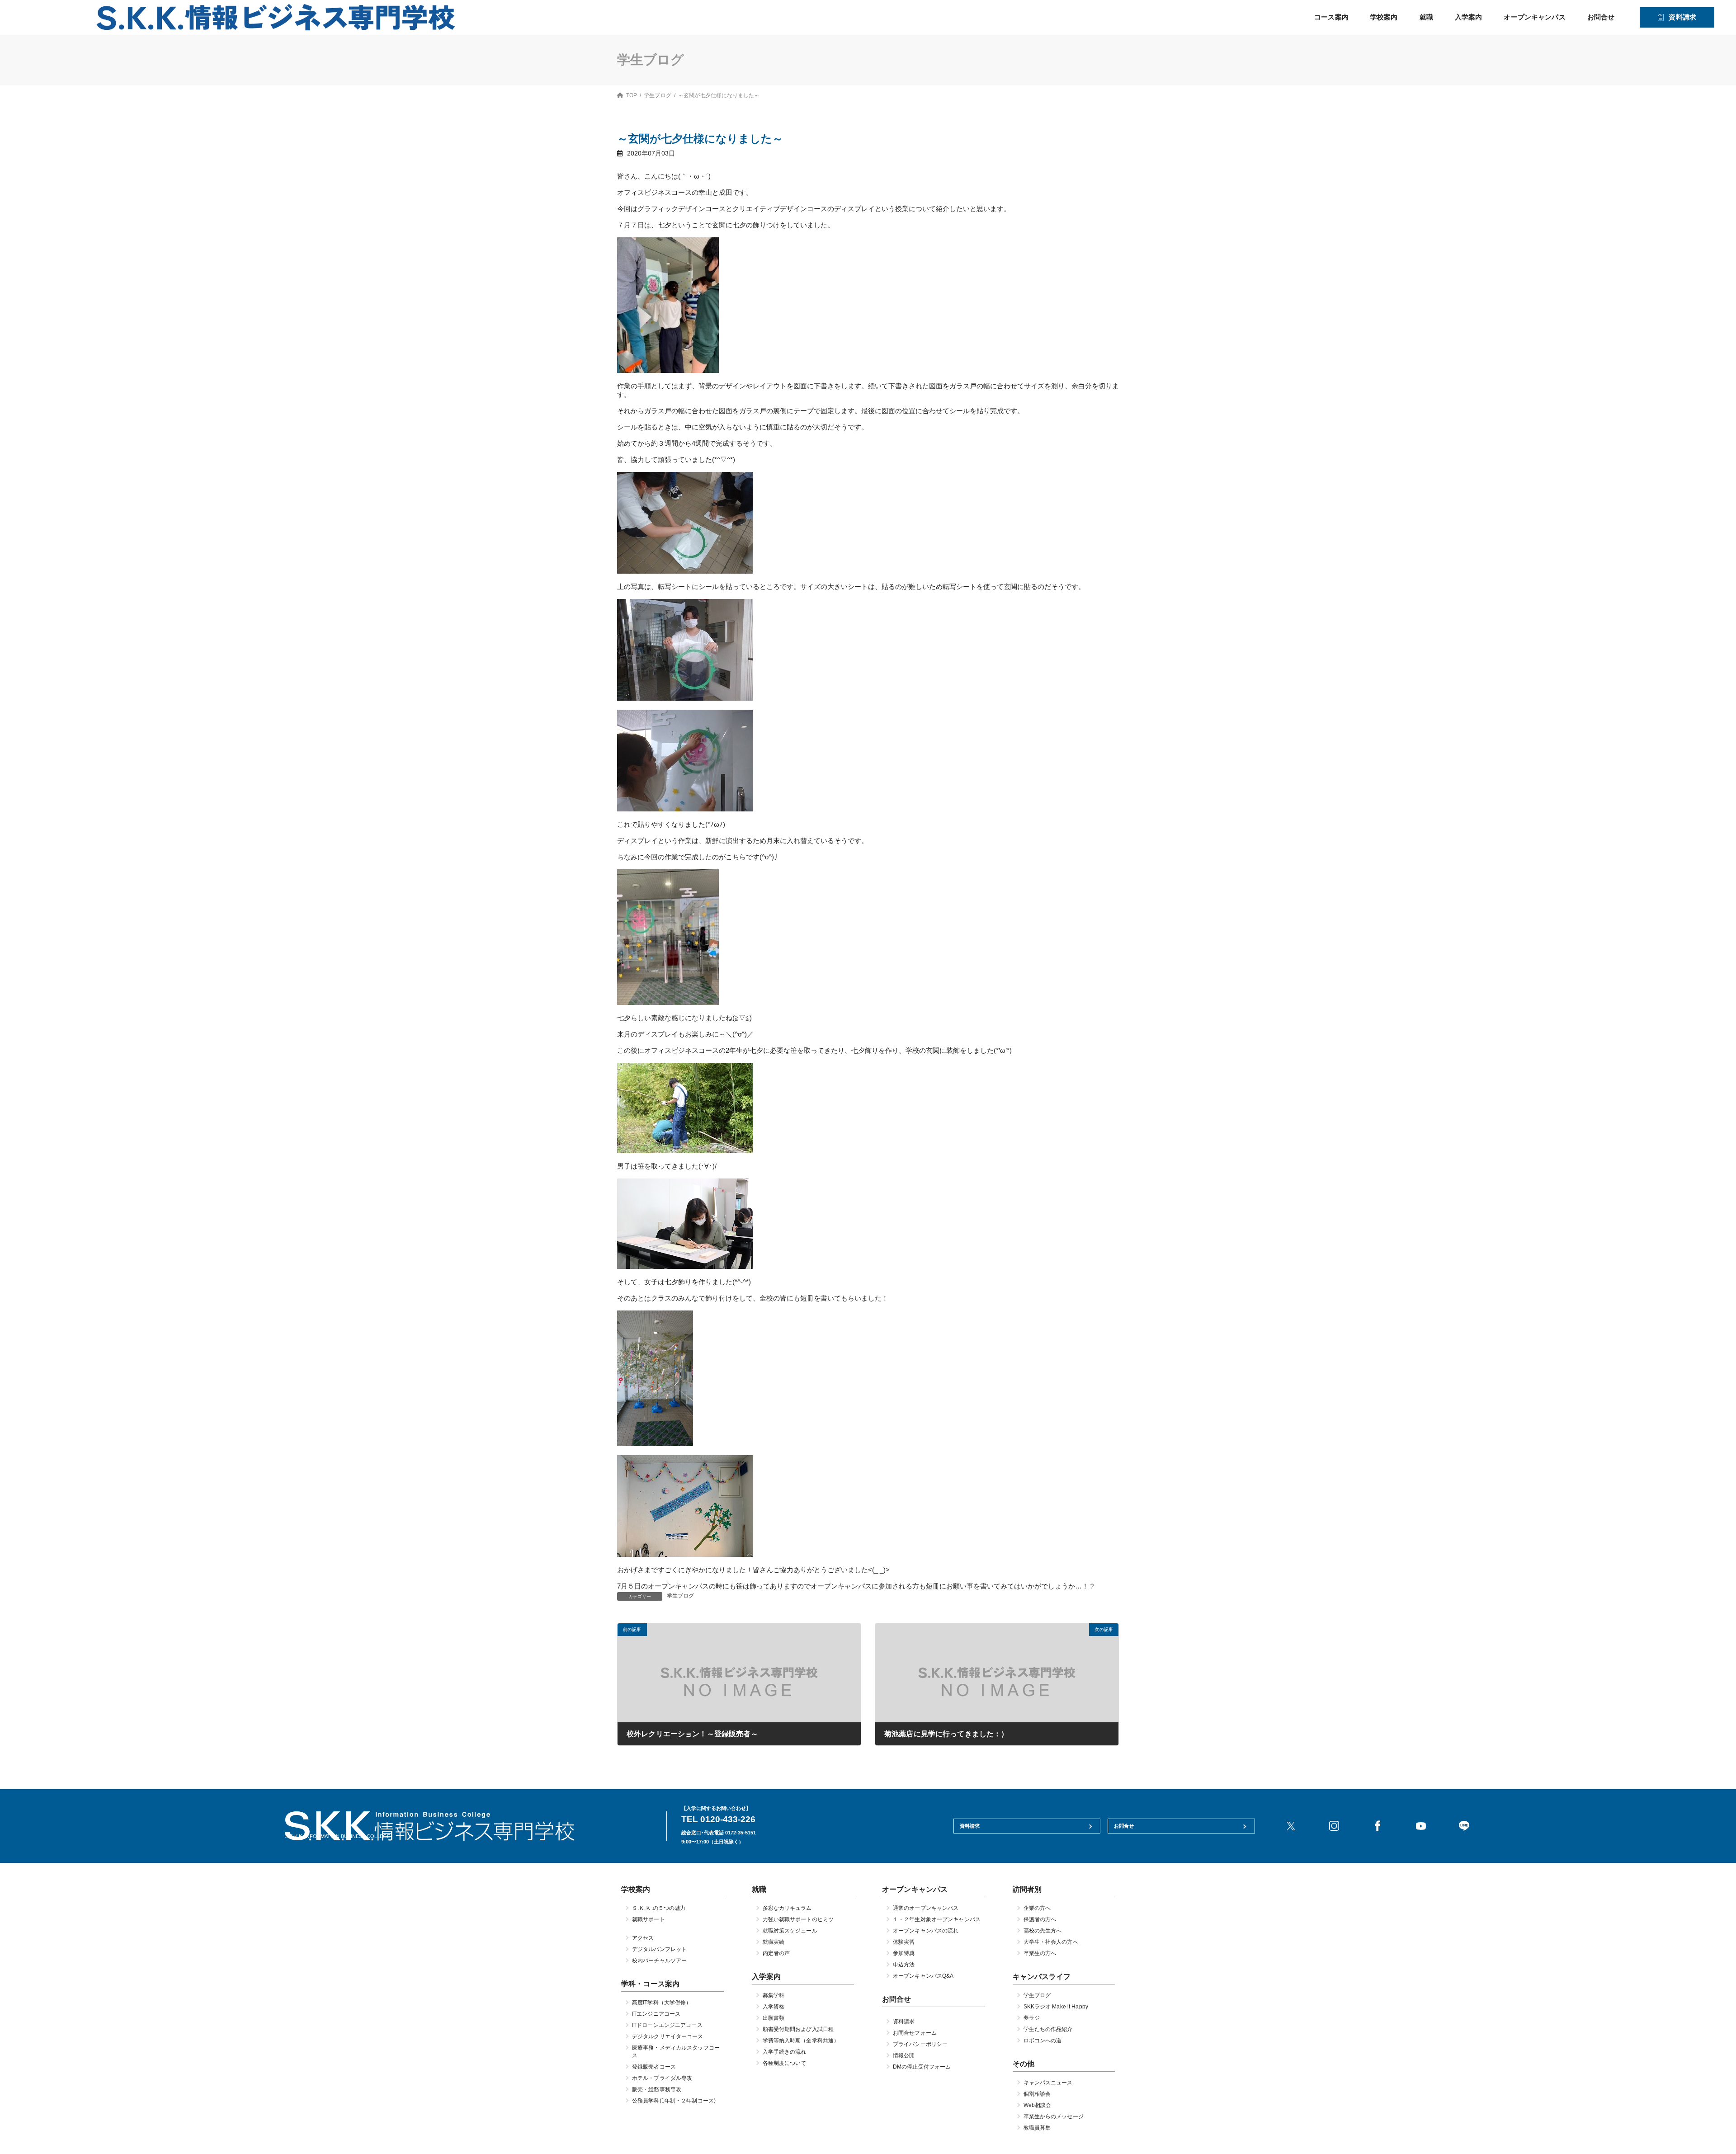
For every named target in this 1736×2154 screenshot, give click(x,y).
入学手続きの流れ (785, 2052)
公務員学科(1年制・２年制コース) (674, 2101)
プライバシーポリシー (920, 2045)
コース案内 (1331, 17)
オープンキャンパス (1534, 17)
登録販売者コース (654, 2067)
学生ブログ (681, 1596)
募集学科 (774, 1996)
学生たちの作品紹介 (1048, 2030)
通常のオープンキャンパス (926, 1908)
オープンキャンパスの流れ (926, 1931)
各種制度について (785, 2064)
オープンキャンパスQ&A (923, 1976)
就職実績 (774, 1942)
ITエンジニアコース (656, 2014)
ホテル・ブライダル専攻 (662, 2079)
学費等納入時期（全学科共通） (801, 2041)
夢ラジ (1032, 2018)
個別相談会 (1037, 2094)
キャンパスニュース (1048, 2083)
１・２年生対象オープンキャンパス (937, 1919)
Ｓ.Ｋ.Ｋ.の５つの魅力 (659, 1908)
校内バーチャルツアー (659, 1961)
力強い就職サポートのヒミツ (798, 1919)
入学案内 (1469, 17)
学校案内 (1384, 17)
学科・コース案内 (650, 1984)
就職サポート (649, 1919)
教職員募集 (1037, 2128)
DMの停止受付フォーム (922, 2067)
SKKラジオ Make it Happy (1056, 2007)
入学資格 (774, 2007)
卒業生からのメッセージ (1054, 2117)
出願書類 (774, 2018)
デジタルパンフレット (659, 1949)
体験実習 (904, 1942)
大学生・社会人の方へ (1051, 1942)
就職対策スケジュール (790, 1931)
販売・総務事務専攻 (657, 2090)
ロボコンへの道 (1043, 2041)
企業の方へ (1037, 1908)
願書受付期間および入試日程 (798, 2030)
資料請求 (1682, 17)
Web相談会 (1038, 2106)
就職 (1426, 17)
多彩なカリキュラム (787, 1908)
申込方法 (904, 1965)
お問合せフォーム (915, 2033)
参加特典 (904, 1953)
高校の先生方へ (1043, 1931)
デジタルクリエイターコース (668, 2037)
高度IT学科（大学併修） (662, 2003)
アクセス (643, 1938)
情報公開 (904, 2056)
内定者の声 (776, 1953)
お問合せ (1601, 17)
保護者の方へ (1040, 1919)
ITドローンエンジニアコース (667, 2026)
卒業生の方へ (1040, 1953)
